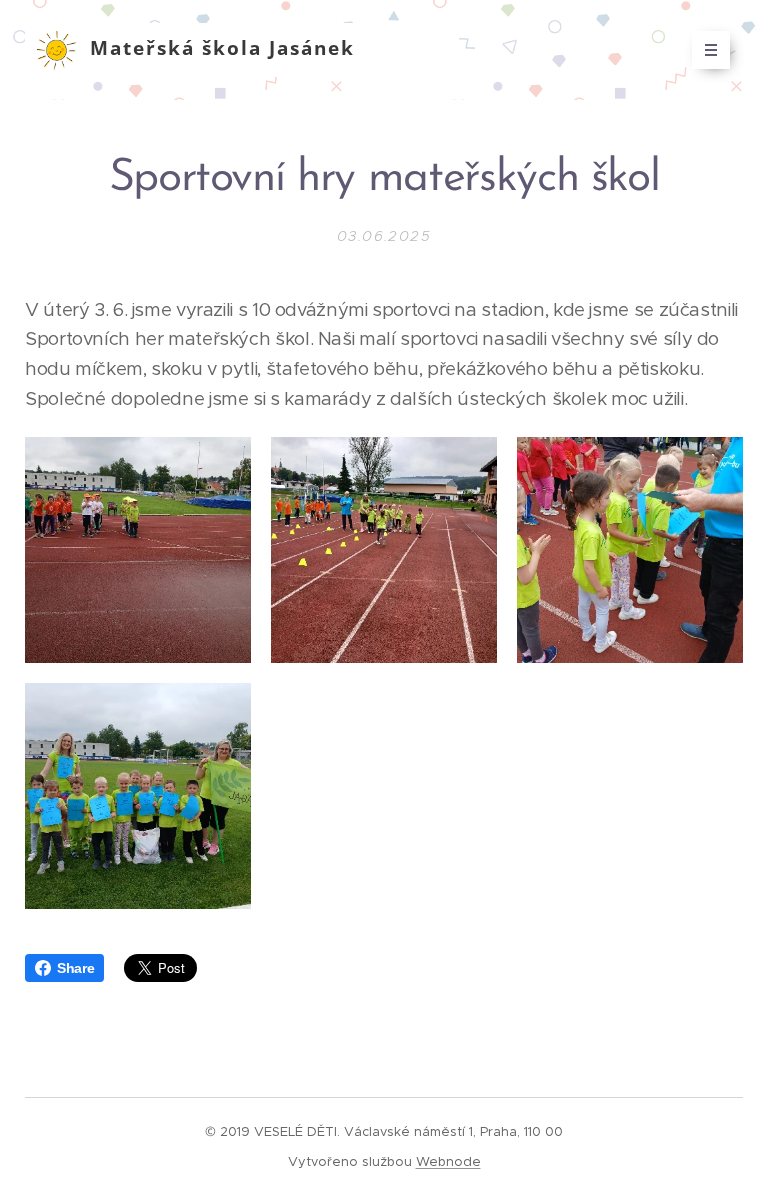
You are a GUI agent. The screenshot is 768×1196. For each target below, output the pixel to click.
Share (75, 968)
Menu (711, 50)
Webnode (448, 1161)
